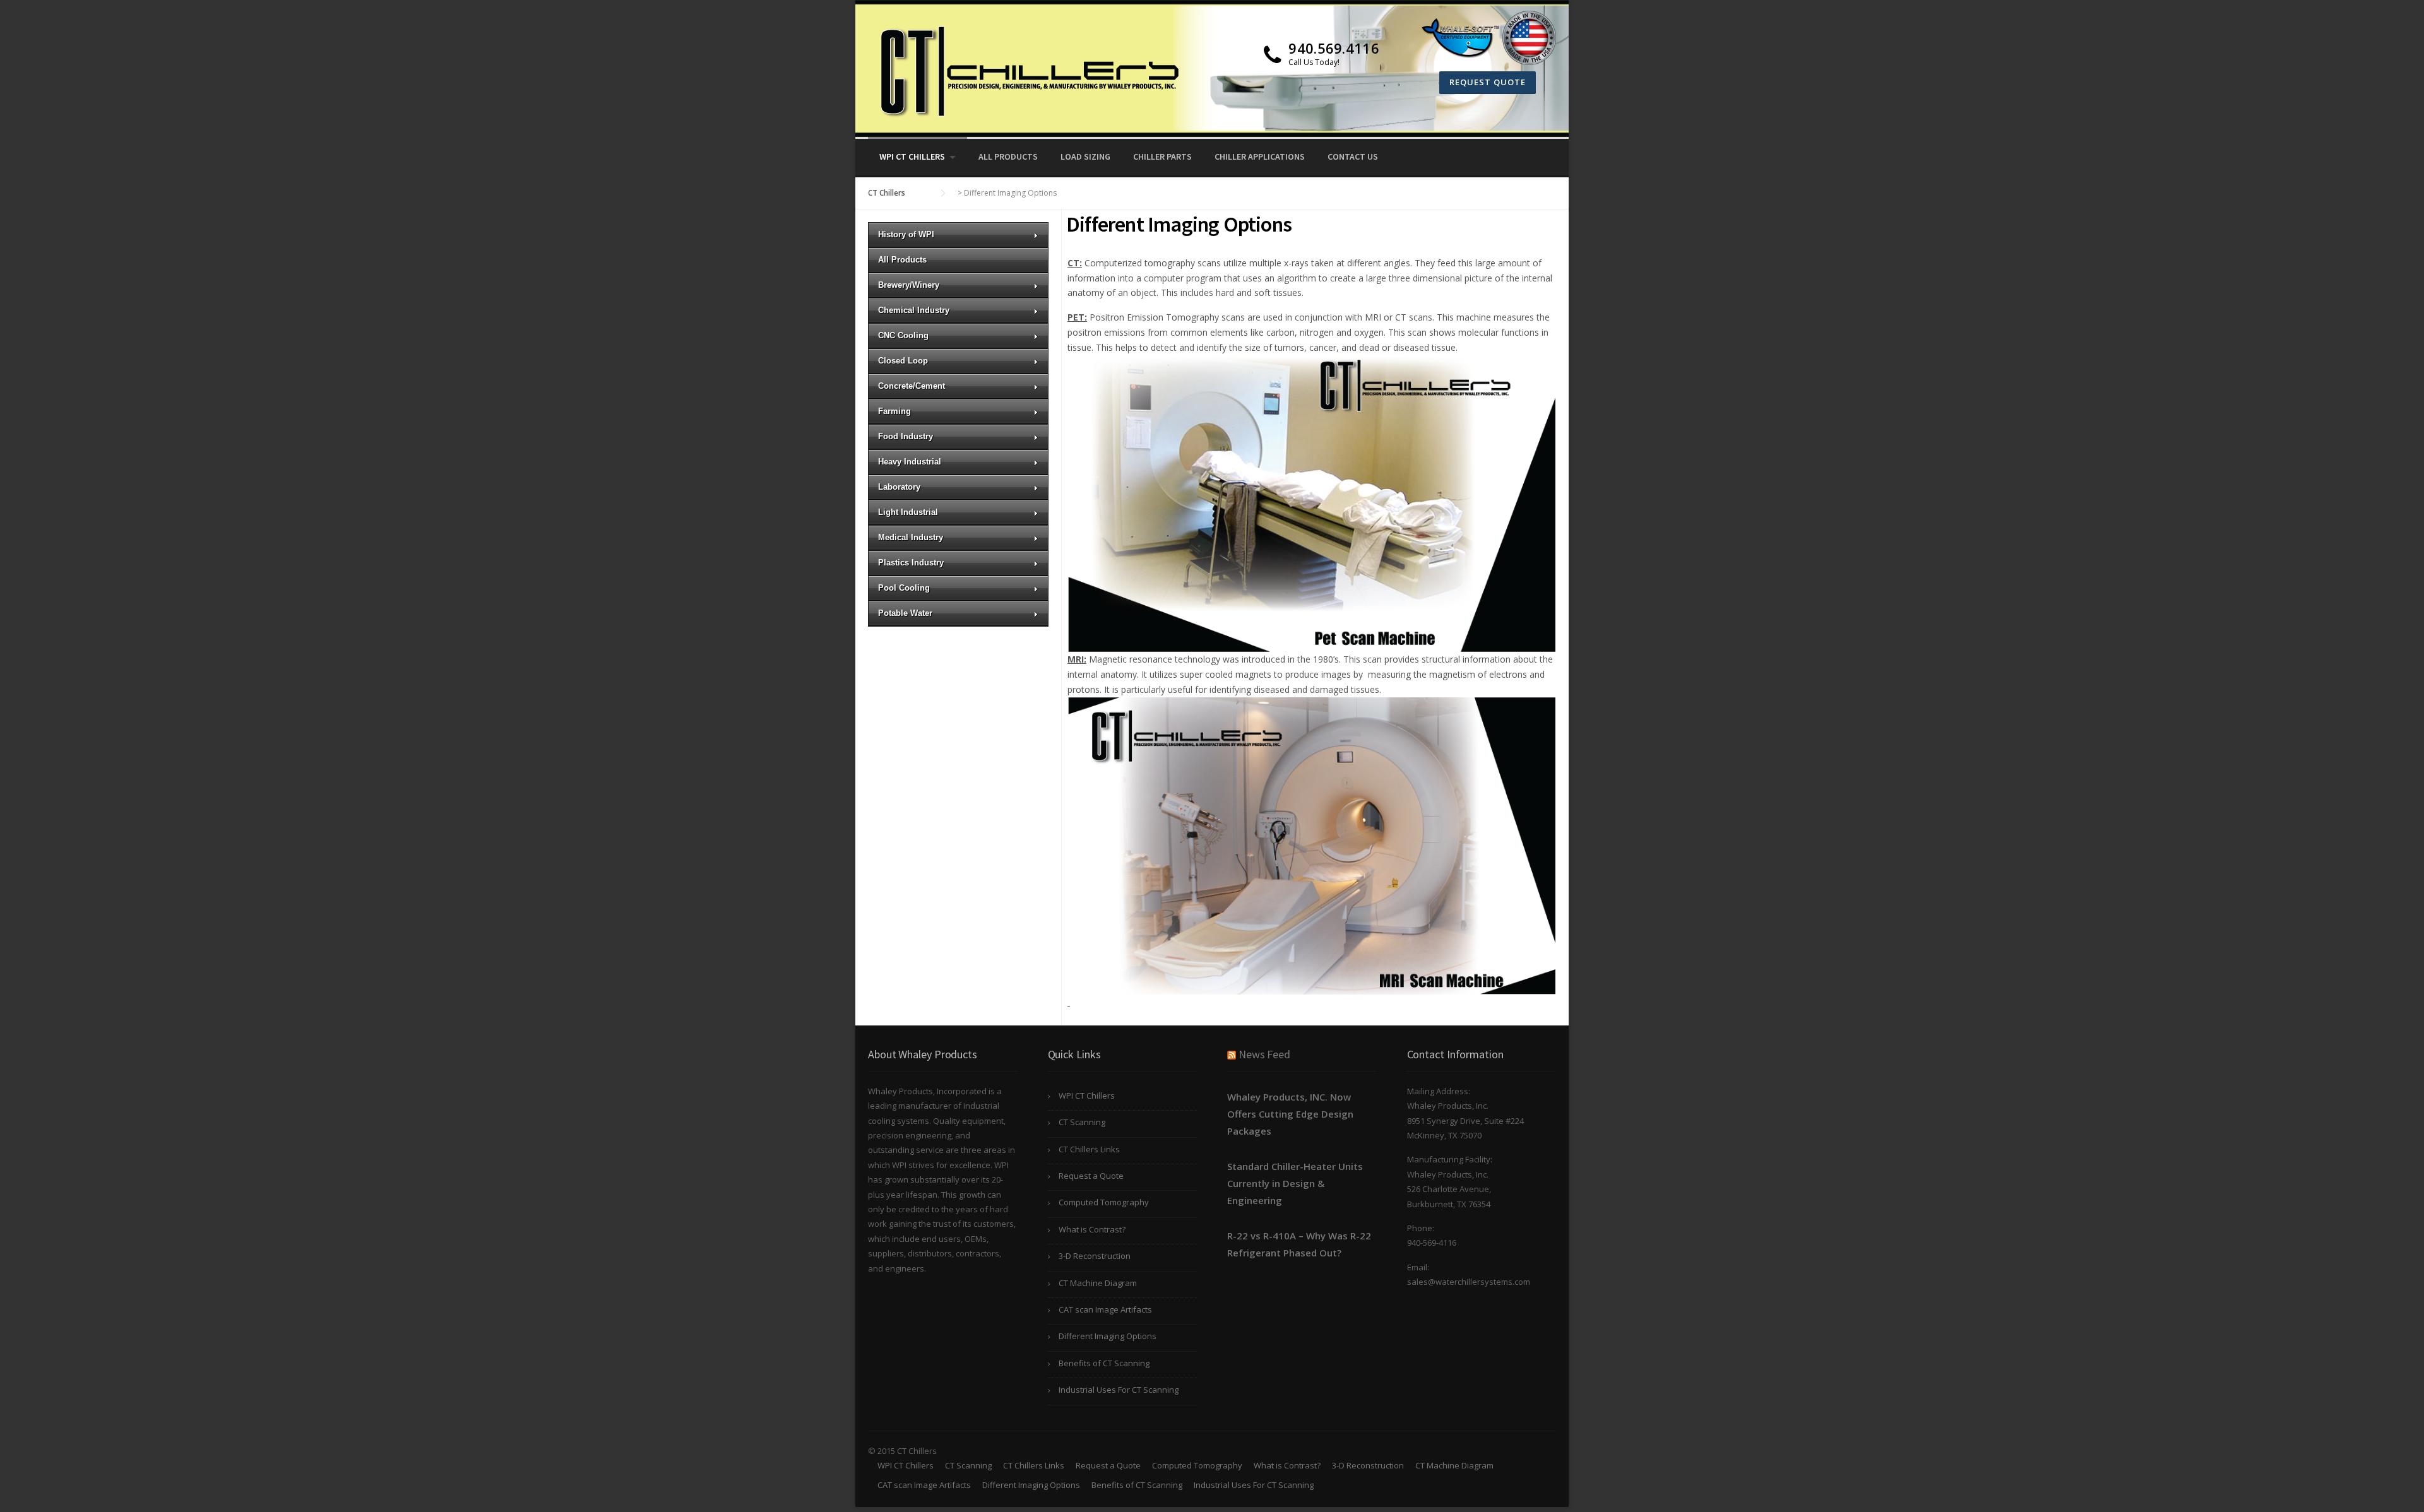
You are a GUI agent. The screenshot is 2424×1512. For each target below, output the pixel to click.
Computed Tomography (1104, 1202)
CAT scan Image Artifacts (1105, 1309)
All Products (1008, 157)
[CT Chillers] (1026, 74)
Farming (894, 411)
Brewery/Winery (909, 285)
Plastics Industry (911, 563)
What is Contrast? (1092, 1229)
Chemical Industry (914, 310)
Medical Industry (911, 537)
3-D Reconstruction (1095, 1256)
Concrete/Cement (912, 386)
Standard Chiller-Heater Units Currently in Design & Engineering (1295, 1183)
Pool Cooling (904, 588)
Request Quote (1488, 82)
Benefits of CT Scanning (1104, 1363)
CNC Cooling (903, 335)
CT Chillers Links (1089, 1149)
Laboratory (899, 487)
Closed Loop (903, 361)
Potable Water (905, 613)
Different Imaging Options (1108, 1336)
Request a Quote (1091, 1176)
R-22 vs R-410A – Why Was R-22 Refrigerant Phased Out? (1299, 1244)
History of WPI (906, 234)
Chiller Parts (1162, 157)
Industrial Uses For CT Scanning (1119, 1390)
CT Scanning (1082, 1122)
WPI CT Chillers (912, 157)
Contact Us (1353, 157)
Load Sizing (1085, 157)
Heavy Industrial (910, 462)
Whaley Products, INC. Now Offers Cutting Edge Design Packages (1290, 1114)
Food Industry (906, 436)
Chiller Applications (1260, 157)
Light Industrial (908, 512)
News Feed (1264, 1054)
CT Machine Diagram (1098, 1283)
